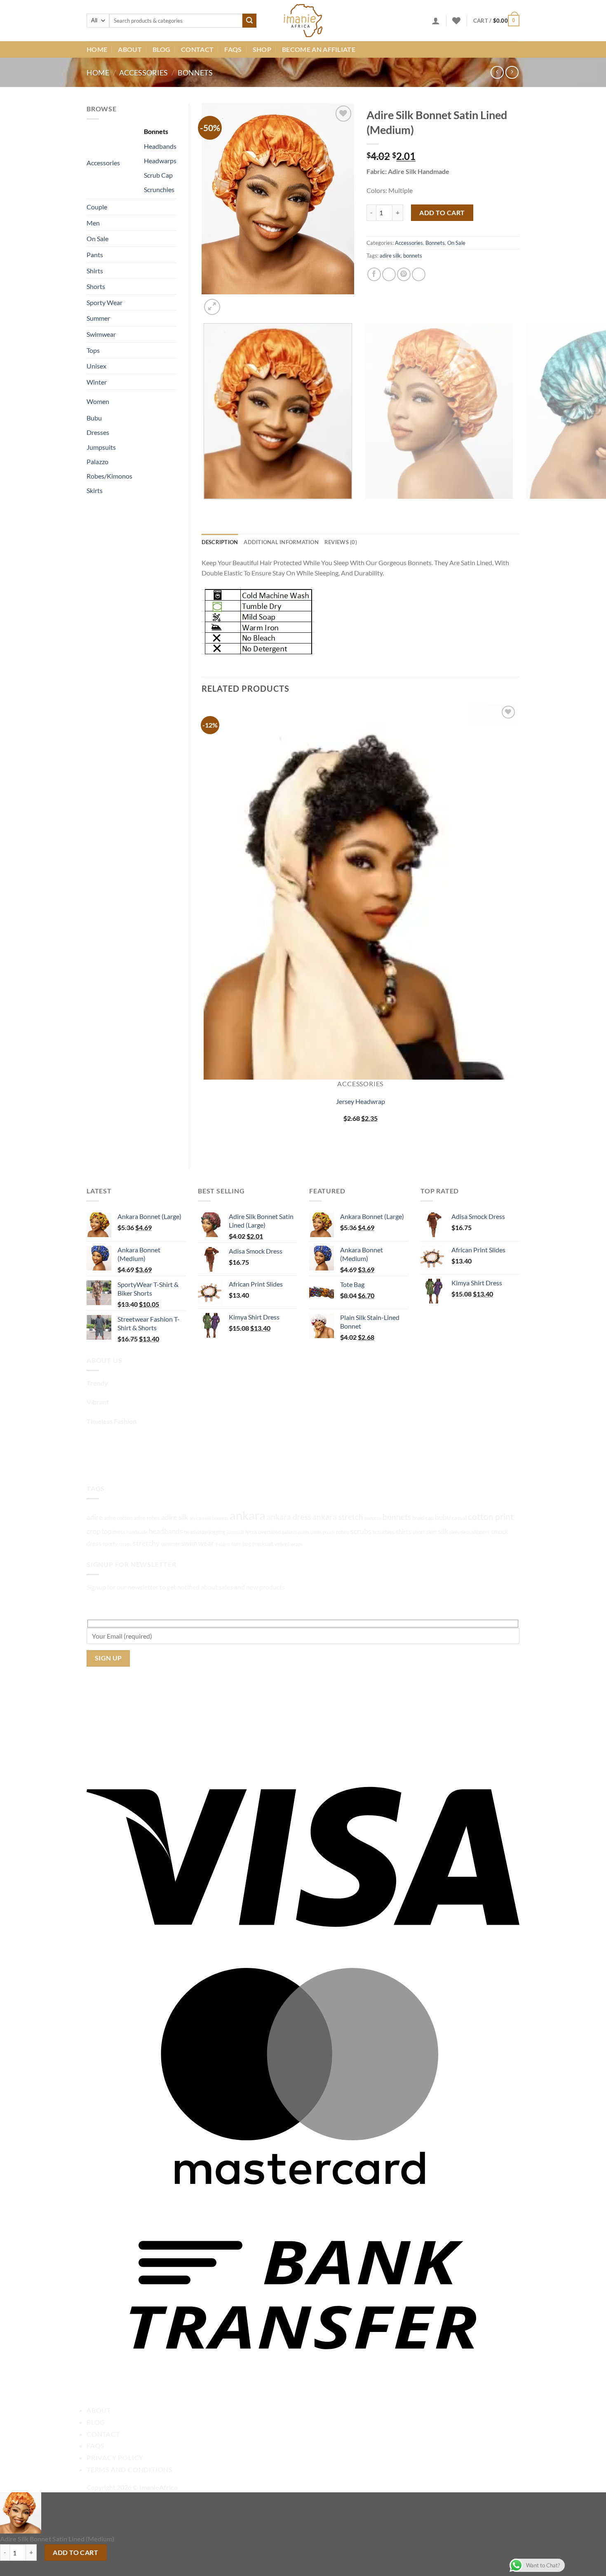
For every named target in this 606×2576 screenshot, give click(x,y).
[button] (436, 21)
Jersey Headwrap (361, 1101)
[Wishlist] (456, 21)
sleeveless (460, 1532)
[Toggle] (129, 159)
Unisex (96, 366)
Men (93, 223)
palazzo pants (296, 1532)
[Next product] (497, 72)
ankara (248, 1515)
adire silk (390, 256)
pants (316, 1532)
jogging (217, 1532)
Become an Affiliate (319, 49)
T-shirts (223, 1544)
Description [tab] (220, 542)
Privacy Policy (115, 2457)
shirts (404, 1531)
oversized (269, 1532)
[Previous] (206, 507)
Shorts (96, 286)
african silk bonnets (209, 1518)
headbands (166, 1531)
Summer (98, 318)
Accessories (143, 73)
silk (443, 1531)
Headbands (160, 146)
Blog (161, 49)
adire (95, 1517)
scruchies (384, 1532)
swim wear (198, 1543)
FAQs (233, 49)
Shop (262, 49)
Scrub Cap (158, 175)
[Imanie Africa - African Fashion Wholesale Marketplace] (303, 21)
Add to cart (442, 213)
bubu (443, 1517)
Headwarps (160, 161)
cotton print (491, 1517)
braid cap (423, 1518)
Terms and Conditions (129, 2469)
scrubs (361, 1531)
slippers (481, 1532)
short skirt (425, 1532)
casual (459, 1518)
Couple (97, 207)
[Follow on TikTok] (124, 1461)
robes (343, 1532)
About (130, 49)
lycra (251, 1532)
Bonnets (195, 73)
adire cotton (118, 1518)
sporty (110, 1544)
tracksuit (263, 1544)
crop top (99, 1531)
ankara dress (289, 1517)
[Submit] (249, 21)
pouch (329, 1532)
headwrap (196, 1532)
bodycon (373, 1518)
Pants (95, 255)
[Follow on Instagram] (109, 1461)
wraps (297, 1544)
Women (98, 401)
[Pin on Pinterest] (404, 274)
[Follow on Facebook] (94, 1461)
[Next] (232, 302)
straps (125, 1544)
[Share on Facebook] (374, 274)
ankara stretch (338, 1517)
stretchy (146, 1543)
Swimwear (101, 334)
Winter (97, 382)
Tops (93, 350)
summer (170, 1544)
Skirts (95, 490)
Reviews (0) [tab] (341, 542)
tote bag (241, 1544)
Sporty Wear (105, 302)
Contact (197, 49)
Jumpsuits (101, 447)
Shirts (95, 271)
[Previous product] (512, 72)
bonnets (413, 256)
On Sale (97, 238)
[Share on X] (389, 274)
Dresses (98, 432)
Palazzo (97, 461)
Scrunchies (159, 189)
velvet (282, 1544)
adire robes (147, 1518)
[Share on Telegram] (419, 274)
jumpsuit (235, 1532)
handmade (137, 1532)
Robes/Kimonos (109, 476)
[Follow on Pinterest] (139, 1461)
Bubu (94, 418)
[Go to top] (589, 2565)
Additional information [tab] (281, 542)
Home (97, 49)
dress (119, 1532)
